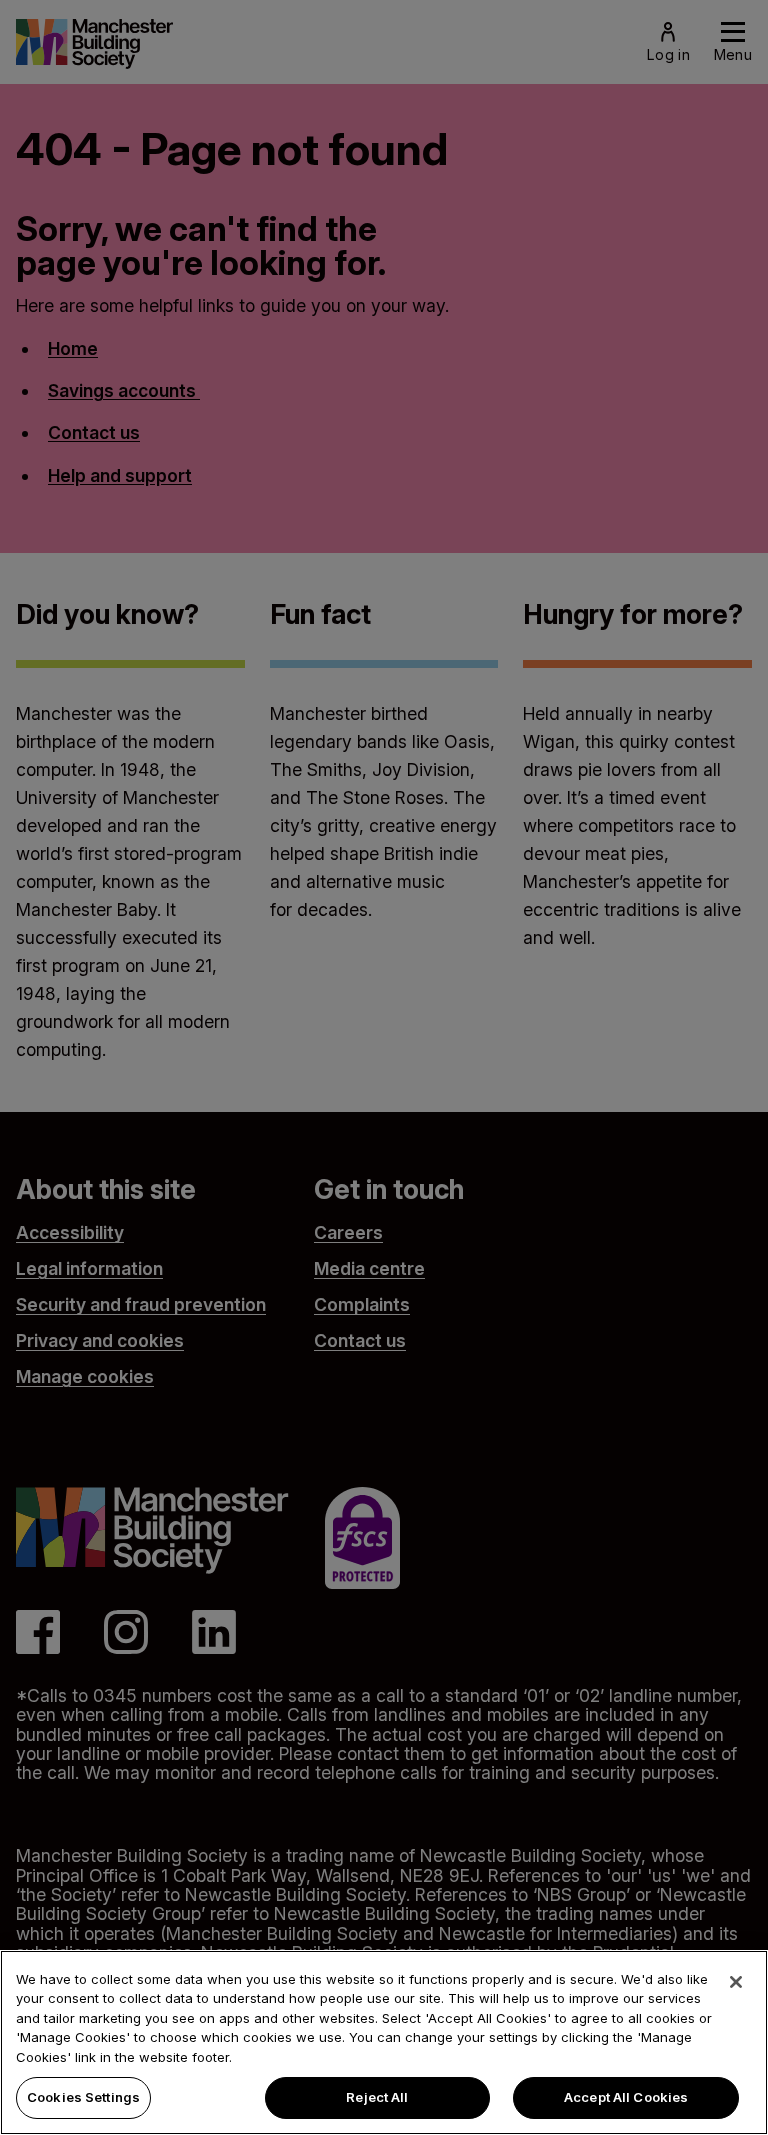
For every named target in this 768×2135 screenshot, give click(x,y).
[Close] (736, 1982)
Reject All (377, 2097)
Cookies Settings (83, 2097)
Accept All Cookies (626, 2097)
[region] (384, 2042)
